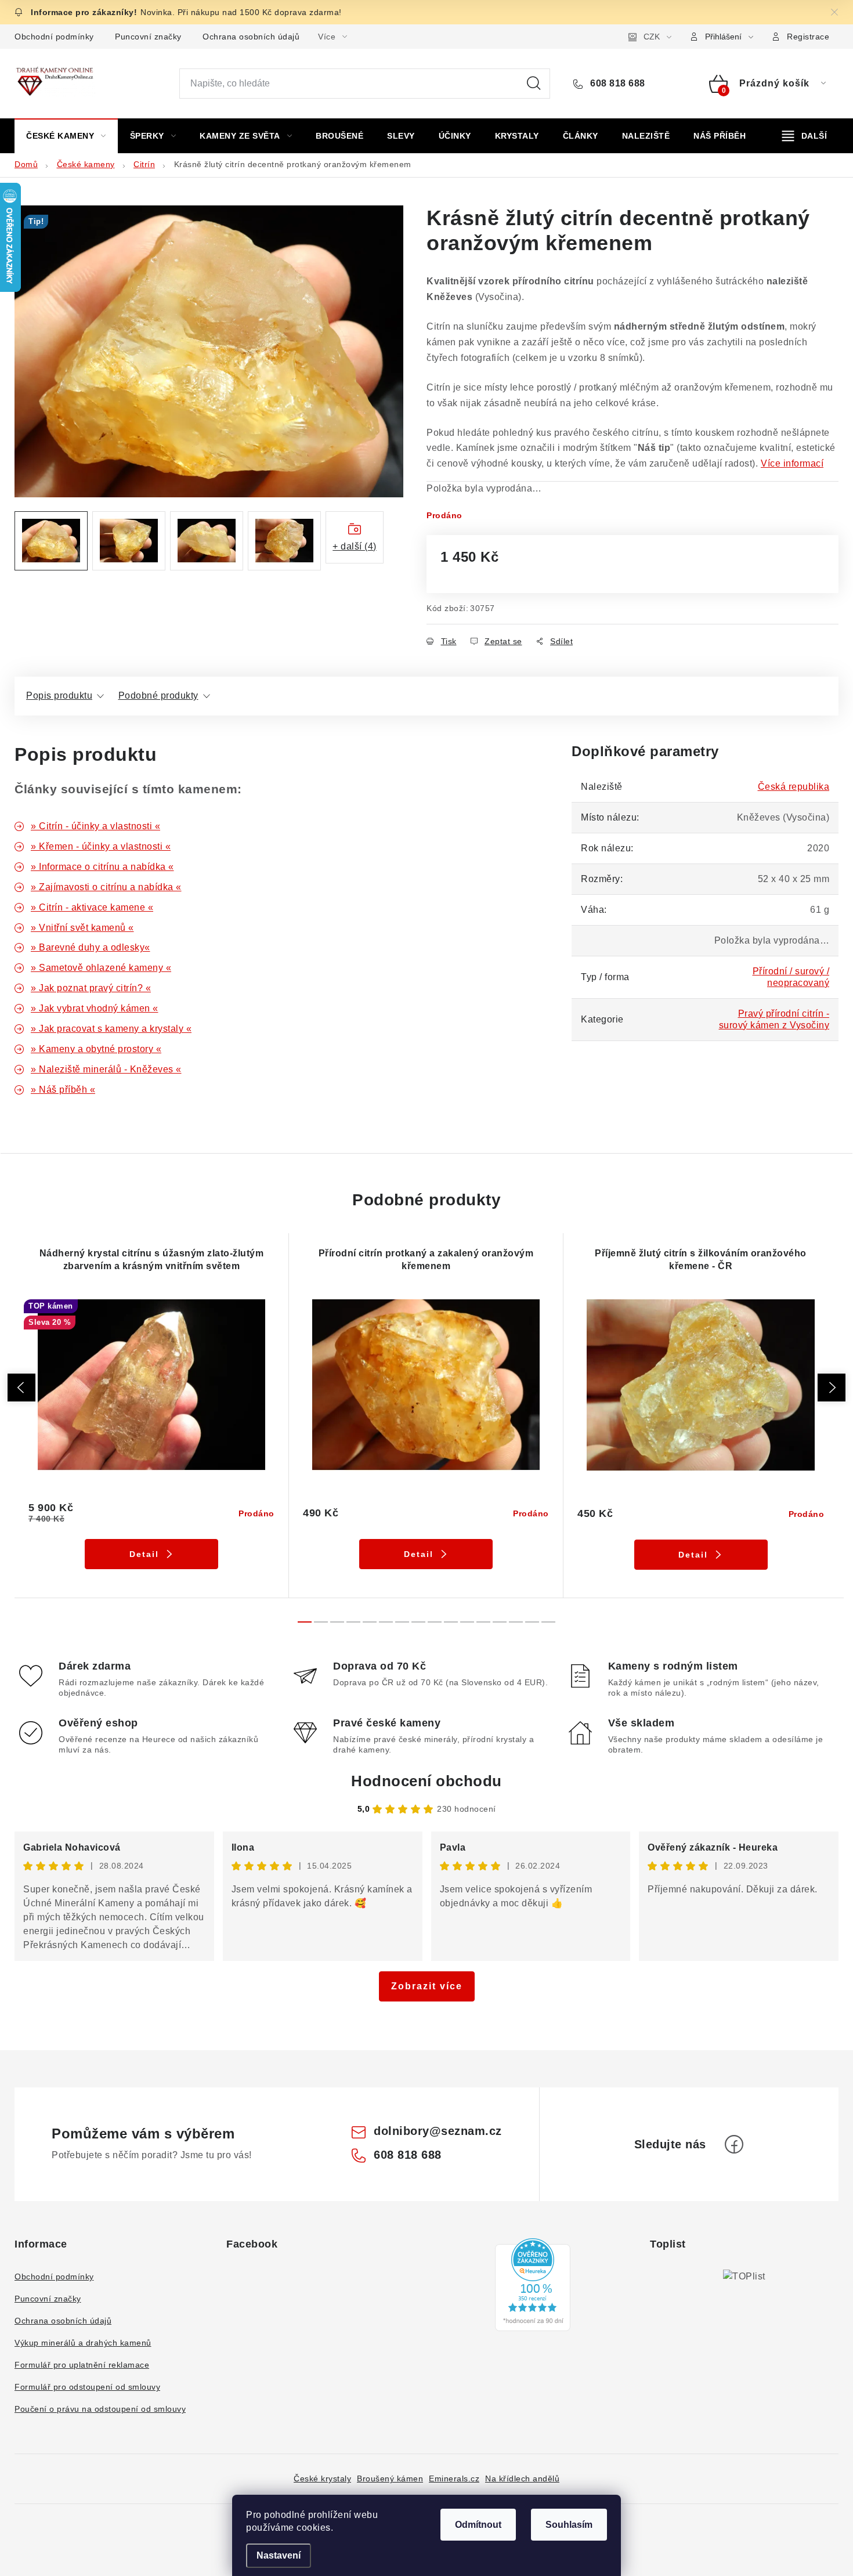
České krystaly (322, 2479)
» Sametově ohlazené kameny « (101, 968)
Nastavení (279, 2555)
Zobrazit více (427, 1986)
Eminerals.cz (454, 2479)
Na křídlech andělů (522, 2479)
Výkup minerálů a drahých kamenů (83, 2343)
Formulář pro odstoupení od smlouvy (87, 2387)
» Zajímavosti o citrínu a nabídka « (106, 887)
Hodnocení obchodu (426, 1781)
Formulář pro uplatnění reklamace (82, 2365)
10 (467, 1622)
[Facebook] (734, 2144)
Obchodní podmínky (54, 37)
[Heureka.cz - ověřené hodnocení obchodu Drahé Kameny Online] (533, 2285)
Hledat (534, 84)
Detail (144, 1554)
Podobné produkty (158, 696)
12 (500, 1622)
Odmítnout (478, 2525)
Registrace (808, 37)
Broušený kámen (390, 2479)
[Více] (805, 136)
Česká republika (794, 787)
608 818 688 (617, 83)
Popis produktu (59, 696)
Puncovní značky (148, 37)
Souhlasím (569, 2525)
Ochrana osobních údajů (251, 37)
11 (483, 1622)
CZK (652, 37)
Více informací (792, 463)
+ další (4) (355, 546)
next (832, 1388)
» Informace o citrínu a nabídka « (102, 867)
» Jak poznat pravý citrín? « (91, 988)
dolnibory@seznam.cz (438, 2131)
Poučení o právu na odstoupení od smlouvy (100, 2409)
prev (21, 1388)
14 (532, 1622)
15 (548, 1622)
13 (516, 1622)
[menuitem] (66, 136)
